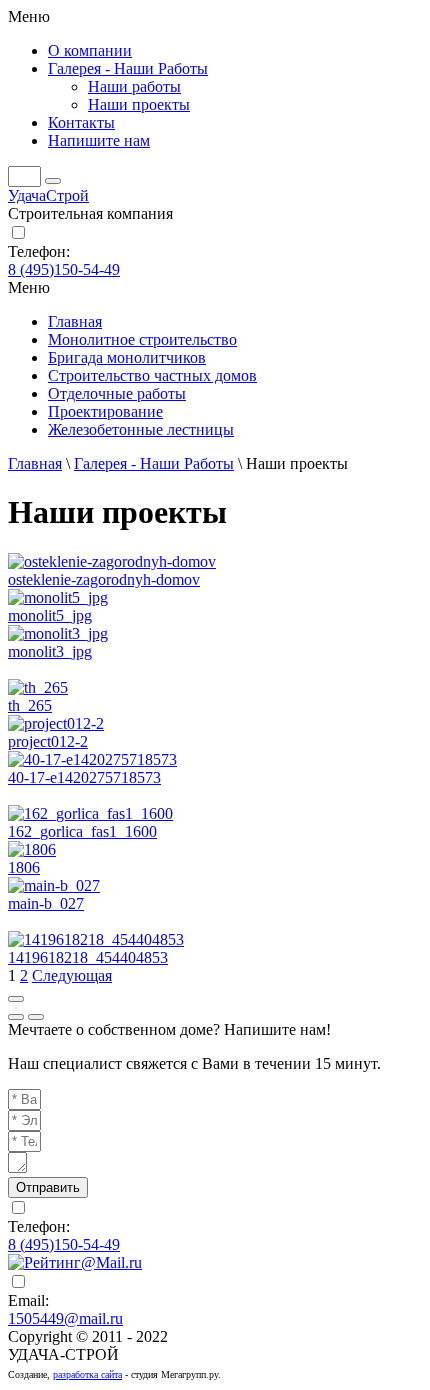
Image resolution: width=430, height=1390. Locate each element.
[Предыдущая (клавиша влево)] (16, 1017)
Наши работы (134, 86)
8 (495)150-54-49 (64, 269)
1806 (24, 867)
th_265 (30, 705)
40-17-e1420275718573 (84, 777)
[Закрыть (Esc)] (16, 999)
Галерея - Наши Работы (154, 463)
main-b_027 (46, 903)
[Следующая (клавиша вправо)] (36, 1017)
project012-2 (48, 741)
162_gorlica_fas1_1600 (82, 831)
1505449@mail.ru (65, 1318)
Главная (35, 463)
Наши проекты (139, 104)
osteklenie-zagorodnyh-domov (104, 579)
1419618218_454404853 (88, 957)
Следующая (72, 975)
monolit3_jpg (50, 651)
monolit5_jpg (50, 615)
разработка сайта (87, 1374)
